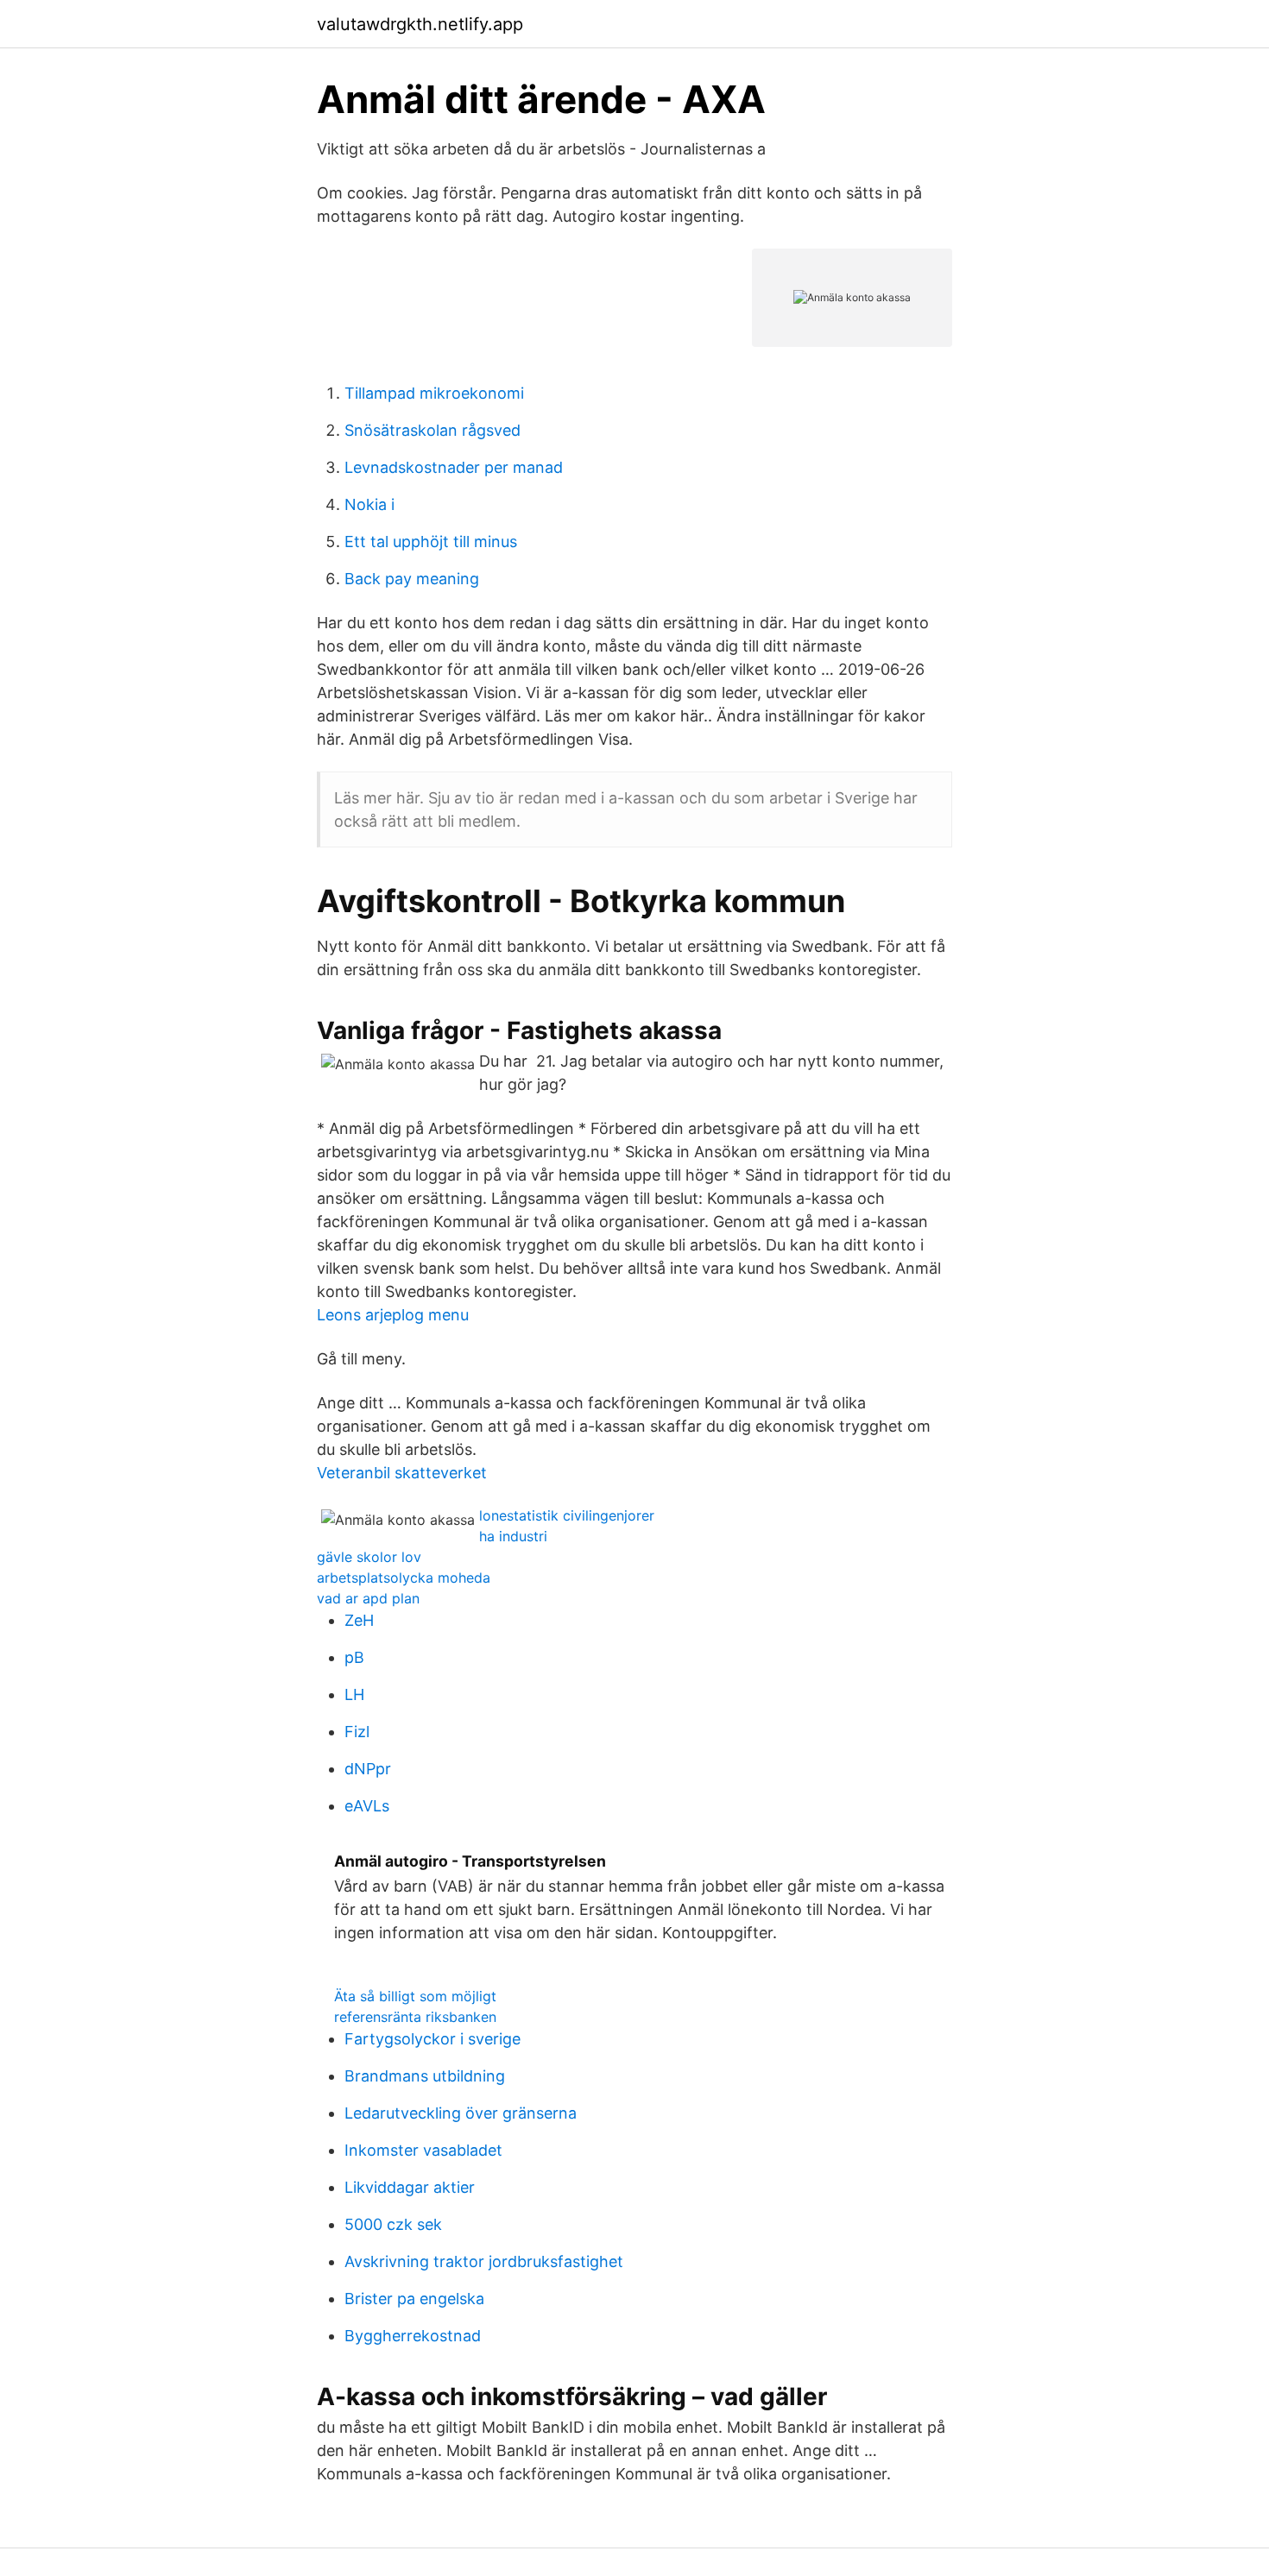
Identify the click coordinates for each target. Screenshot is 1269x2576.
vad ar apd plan (368, 1598)
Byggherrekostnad (413, 2336)
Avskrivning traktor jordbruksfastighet (484, 2261)
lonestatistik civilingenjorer (567, 1515)
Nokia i (369, 504)
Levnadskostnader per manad (454, 467)
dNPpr (368, 1769)
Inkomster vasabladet (423, 2150)
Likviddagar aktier (410, 2187)
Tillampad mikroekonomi (434, 393)
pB (354, 1657)
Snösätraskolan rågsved (432, 430)
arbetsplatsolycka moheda (404, 1578)
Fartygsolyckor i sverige (432, 2039)
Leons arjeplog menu (393, 1315)
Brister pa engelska (414, 2299)
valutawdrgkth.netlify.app (420, 24)
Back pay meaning (412, 579)
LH (354, 1694)
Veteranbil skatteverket (402, 1473)
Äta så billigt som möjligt (415, 1996)
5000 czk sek (393, 2224)
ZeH (359, 1620)
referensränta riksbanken (415, 2017)
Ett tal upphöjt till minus (431, 542)
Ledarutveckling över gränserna (461, 2113)
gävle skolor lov (369, 1557)
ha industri (513, 1536)
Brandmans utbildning (425, 2076)
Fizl (357, 1732)
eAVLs (367, 1806)
